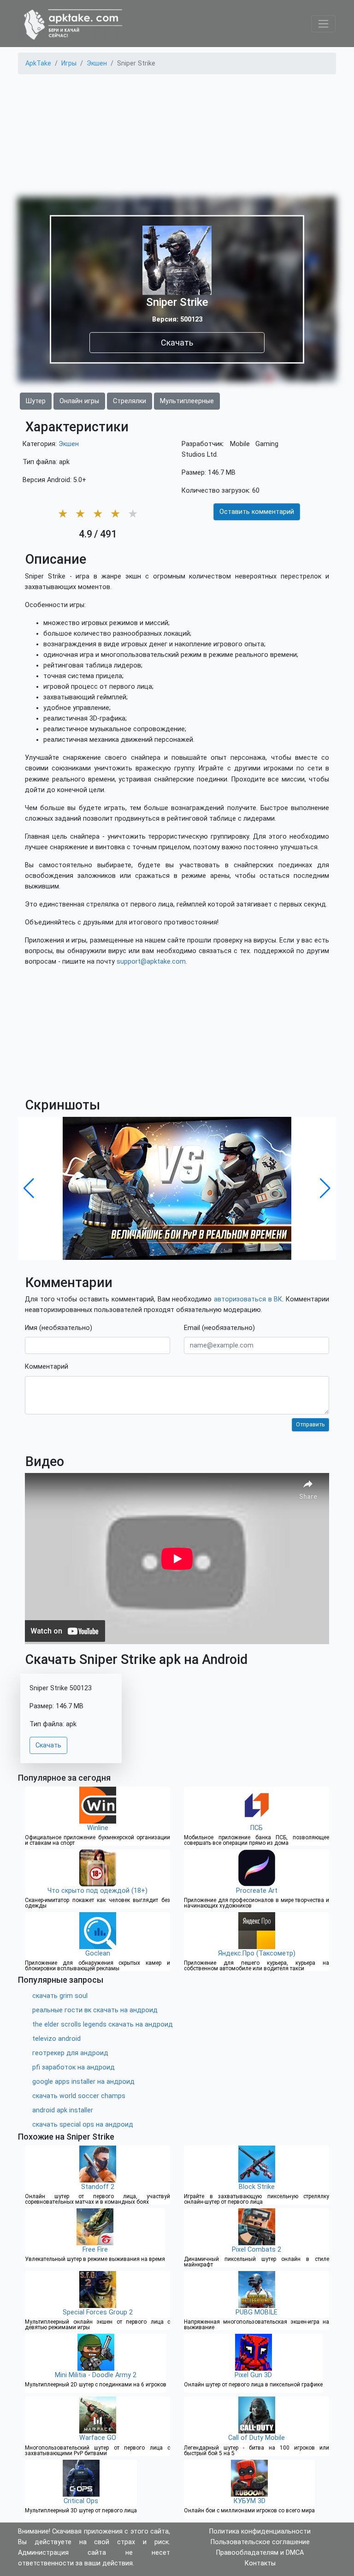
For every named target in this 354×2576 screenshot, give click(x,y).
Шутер (36, 401)
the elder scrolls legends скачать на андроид (103, 2024)
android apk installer (63, 2110)
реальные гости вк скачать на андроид (95, 2010)
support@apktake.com (151, 962)
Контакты (260, 2563)
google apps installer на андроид (83, 2082)
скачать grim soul (60, 1996)
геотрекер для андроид (70, 2053)
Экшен (69, 444)
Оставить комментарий (257, 512)
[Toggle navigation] (323, 24)
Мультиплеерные (187, 401)
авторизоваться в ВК (248, 1299)
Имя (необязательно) (59, 1328)
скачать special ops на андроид (83, 2125)
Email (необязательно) (219, 1328)
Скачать (177, 343)
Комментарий (47, 1367)
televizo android (56, 2039)
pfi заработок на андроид (74, 2067)
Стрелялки (130, 401)
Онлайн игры (79, 401)
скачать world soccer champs (79, 2096)
